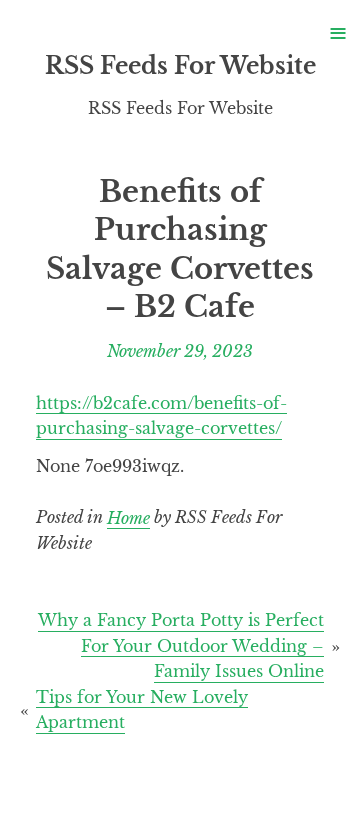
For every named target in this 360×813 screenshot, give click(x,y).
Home (128, 517)
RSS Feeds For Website (180, 66)
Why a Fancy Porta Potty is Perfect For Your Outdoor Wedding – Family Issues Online (181, 645)
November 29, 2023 (180, 351)
